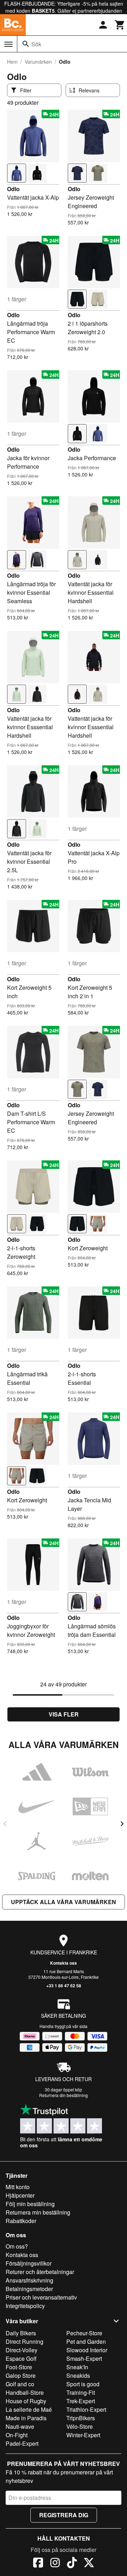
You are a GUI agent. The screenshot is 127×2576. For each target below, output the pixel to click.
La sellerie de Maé (29, 2409)
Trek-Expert (81, 2401)
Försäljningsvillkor (29, 2263)
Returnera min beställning (38, 2212)
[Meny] (8, 44)
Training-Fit (81, 2392)
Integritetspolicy (25, 2306)
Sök (36, 44)
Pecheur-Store (84, 2333)
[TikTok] (72, 2564)
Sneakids (78, 2375)
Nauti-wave (20, 2426)
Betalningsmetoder (29, 2289)
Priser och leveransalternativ (41, 2297)
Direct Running (25, 2341)
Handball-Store (25, 2392)
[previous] (5, 1824)
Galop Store (21, 2375)
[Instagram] (55, 2564)
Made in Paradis (26, 2418)
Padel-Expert (22, 2443)
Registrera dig (64, 2515)
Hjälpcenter (20, 2195)
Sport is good (83, 2384)
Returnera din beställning (64, 2095)
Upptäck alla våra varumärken (64, 1902)
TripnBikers (81, 2418)
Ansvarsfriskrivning (29, 2280)
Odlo (13, 189)
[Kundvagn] (120, 25)
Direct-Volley (22, 2350)
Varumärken (38, 62)
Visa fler (64, 1714)
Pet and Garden (86, 2341)
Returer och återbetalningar (40, 2272)
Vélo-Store (80, 2426)
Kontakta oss (64, 1963)
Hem (12, 62)
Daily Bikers (21, 2333)
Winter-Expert (83, 2435)
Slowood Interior (87, 2350)
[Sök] (26, 44)
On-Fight (17, 2435)
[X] (89, 2564)
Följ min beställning (30, 2204)
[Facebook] (38, 2564)
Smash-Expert (84, 2358)
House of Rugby (26, 2401)
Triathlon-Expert (86, 2409)
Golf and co (20, 2384)
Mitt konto (18, 2187)
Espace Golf (21, 2358)
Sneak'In (77, 2367)
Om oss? (17, 2246)
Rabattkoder (21, 2221)
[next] (122, 1824)
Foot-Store (19, 2367)
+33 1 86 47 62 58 (64, 1986)
